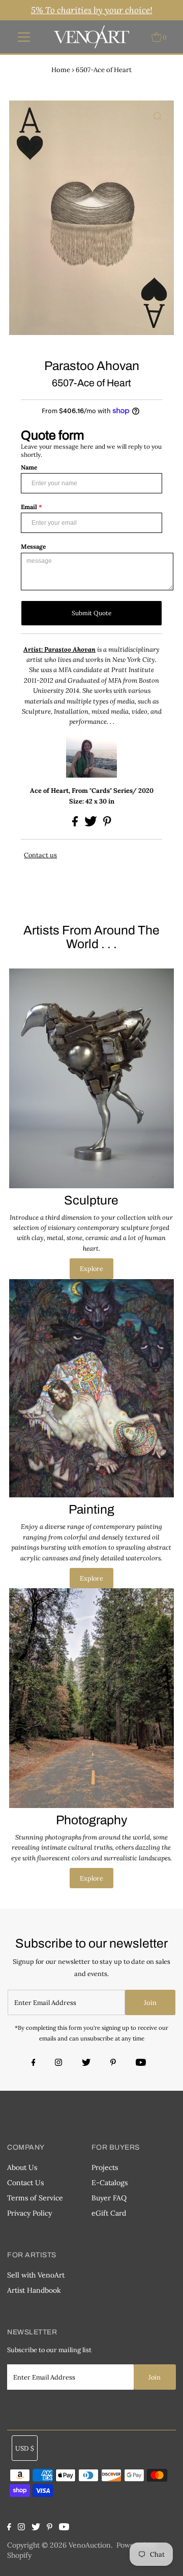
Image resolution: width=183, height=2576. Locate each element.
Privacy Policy (29, 2213)
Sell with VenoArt (36, 2275)
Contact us (40, 855)
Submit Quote (92, 613)
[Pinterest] (113, 2063)
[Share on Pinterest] (107, 824)
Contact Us (25, 2183)
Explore (91, 1268)
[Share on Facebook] (76, 824)
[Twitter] (86, 2063)
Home (61, 70)
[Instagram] (58, 2063)
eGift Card (109, 2213)
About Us (22, 2167)
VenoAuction (90, 2545)
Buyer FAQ (109, 2198)
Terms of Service (35, 2198)
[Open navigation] (24, 37)
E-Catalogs (110, 2183)
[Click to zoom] (158, 117)
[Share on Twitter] (91, 824)
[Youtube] (141, 2063)
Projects (105, 2167)
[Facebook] (35, 2063)
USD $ (25, 2448)
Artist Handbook (34, 2290)
